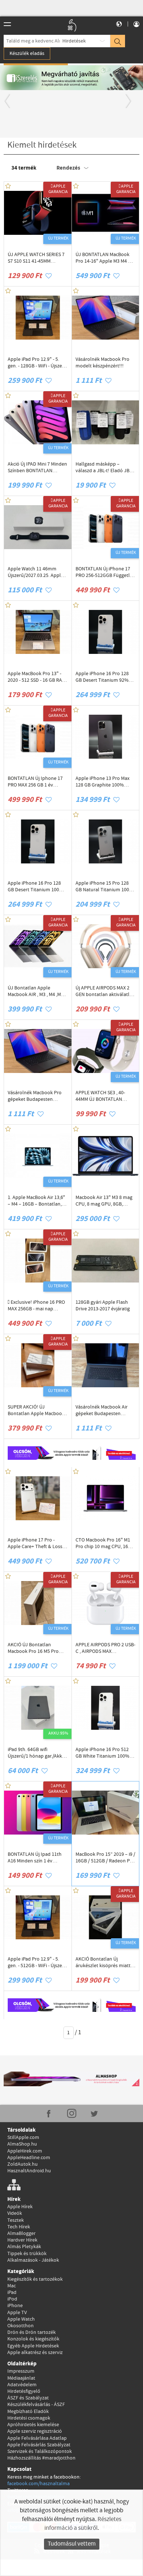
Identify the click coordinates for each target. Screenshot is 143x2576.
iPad (12, 2292)
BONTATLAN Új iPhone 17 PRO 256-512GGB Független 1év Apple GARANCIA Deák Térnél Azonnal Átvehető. (105, 572)
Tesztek (16, 2220)
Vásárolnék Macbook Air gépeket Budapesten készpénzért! (102, 1410)
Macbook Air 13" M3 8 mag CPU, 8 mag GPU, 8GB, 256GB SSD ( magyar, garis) (104, 1201)
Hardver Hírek (22, 2240)
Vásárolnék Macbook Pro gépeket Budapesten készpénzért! (35, 1096)
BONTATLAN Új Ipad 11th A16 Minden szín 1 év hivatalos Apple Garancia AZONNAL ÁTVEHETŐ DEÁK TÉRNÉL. (37, 1858)
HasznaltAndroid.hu (29, 2171)
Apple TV (17, 2313)
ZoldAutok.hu (23, 2164)
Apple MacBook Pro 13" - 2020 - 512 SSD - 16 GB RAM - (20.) (37, 677)
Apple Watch (21, 2319)
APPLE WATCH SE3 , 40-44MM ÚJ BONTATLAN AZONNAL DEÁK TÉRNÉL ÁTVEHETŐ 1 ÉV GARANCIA (104, 1096)
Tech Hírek (19, 2227)
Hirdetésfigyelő (24, 2391)
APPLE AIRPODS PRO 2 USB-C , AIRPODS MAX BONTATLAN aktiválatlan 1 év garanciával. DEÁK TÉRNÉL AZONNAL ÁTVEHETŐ (105, 1648)
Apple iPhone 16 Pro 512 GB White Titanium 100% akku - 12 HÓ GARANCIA (102, 1753)
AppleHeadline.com (29, 2158)
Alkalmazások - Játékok (33, 2260)
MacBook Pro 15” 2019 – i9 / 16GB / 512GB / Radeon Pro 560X (105, 1858)
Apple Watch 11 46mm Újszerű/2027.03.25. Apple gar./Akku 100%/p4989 (36, 572)
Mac (12, 2286)
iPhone (15, 2306)
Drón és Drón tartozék (32, 2332)
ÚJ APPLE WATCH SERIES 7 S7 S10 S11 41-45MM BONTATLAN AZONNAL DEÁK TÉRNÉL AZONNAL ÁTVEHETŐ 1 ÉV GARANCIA (36, 258)
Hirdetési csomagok (29, 2418)
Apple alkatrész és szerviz (35, 2353)
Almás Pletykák (24, 2247)
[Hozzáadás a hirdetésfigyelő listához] (49, 276)
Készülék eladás (27, 53)
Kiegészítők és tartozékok (35, 2279)
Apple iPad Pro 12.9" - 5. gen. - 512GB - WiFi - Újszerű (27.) (37, 1962)
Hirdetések (74, 41)
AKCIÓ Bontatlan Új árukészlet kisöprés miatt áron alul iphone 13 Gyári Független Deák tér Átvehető (103, 1962)
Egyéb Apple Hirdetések (33, 2346)
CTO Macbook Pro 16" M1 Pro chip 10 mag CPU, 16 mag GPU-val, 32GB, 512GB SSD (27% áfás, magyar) (104, 1543)
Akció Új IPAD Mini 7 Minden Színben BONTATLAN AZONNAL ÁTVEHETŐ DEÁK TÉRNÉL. (37, 467)
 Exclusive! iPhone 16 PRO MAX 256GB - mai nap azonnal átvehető (36, 1306)
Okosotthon (21, 2326)
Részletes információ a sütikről (83, 2524)
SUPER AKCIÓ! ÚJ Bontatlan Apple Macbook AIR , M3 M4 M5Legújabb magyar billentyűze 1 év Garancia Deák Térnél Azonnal (36, 1410)
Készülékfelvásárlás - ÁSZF (36, 2405)
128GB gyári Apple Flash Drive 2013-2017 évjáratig (103, 1306)
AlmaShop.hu (22, 2144)
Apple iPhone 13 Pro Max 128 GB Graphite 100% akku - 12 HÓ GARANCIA (102, 782)
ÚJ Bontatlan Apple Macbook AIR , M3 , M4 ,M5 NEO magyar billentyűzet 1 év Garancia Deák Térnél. (37, 991)
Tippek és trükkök (27, 2254)
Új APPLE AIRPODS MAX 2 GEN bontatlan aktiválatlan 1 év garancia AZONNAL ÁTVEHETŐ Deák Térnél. (105, 991)
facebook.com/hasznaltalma (38, 2484)
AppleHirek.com (25, 2151)
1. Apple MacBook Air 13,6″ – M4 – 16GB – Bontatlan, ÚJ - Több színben (36, 1201)
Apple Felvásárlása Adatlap (37, 2438)
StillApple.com (23, 2138)
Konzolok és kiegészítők (33, 2339)
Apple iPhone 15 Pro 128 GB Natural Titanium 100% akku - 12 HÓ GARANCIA (104, 887)
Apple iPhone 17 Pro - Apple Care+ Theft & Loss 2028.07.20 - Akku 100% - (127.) (35, 1543)
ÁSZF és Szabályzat (28, 2398)
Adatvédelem (22, 2385)
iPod (12, 2299)
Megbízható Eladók (28, 2412)
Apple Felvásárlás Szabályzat (39, 2445)
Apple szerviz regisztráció (35, 2431)
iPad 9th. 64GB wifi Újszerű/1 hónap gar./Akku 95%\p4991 (36, 1753)
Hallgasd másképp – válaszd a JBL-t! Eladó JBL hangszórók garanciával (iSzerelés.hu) (104, 467)
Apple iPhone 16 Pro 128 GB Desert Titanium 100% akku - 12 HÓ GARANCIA (36, 887)
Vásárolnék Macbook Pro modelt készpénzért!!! (102, 363)
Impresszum (21, 2371)
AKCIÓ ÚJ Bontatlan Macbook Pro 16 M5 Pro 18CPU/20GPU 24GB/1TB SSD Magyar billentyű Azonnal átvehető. (34, 1648)
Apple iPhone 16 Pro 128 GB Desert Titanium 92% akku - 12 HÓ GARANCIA (102, 677)
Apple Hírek (20, 2207)
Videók (15, 2213)
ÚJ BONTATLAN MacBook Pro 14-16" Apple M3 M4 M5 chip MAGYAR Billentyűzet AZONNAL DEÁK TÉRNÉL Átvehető (105, 258)
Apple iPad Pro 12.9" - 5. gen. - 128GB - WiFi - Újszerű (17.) (37, 363)
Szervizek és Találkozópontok (40, 2451)
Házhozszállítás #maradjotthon (41, 2458)
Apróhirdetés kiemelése (33, 2425)
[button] (11, 99)
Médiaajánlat (21, 2378)
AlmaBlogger (21, 2233)
